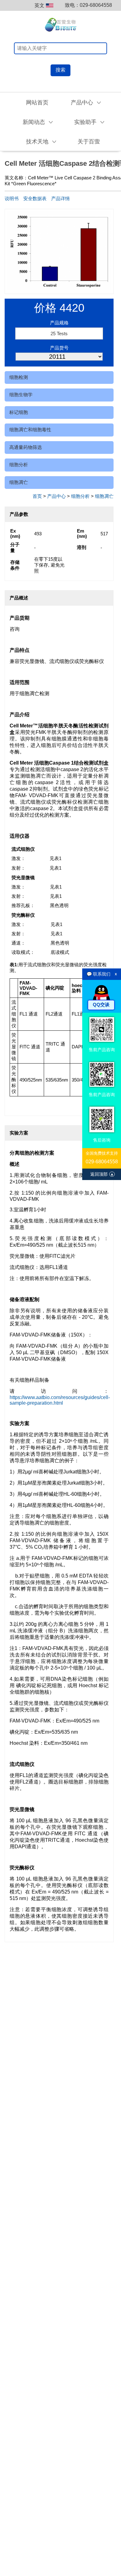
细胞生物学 (21, 395)
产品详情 (60, 198)
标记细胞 (19, 412)
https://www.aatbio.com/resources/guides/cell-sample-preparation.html (60, 1400)
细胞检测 (19, 377)
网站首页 (37, 103)
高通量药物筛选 (26, 447)
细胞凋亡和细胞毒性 (30, 430)
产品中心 (56, 496)
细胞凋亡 (19, 482)
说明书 (12, 198)
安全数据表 (35, 198)
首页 (37, 496)
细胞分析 (19, 465)
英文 (39, 5)
